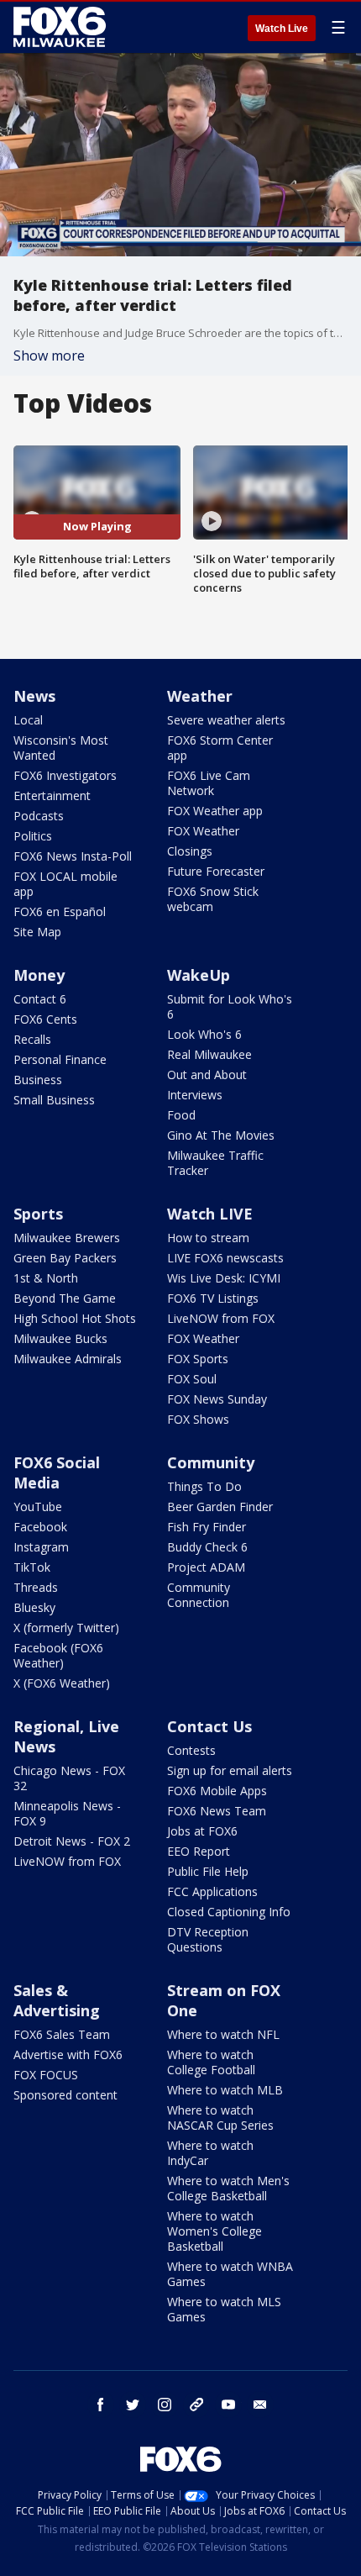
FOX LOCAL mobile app (65, 884)
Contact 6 (40, 999)
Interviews (195, 1095)
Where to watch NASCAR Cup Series (220, 2118)
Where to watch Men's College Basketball (228, 2188)
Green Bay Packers (65, 1258)
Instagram (41, 1547)
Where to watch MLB (225, 2090)
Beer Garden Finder (220, 1507)
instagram (165, 2405)
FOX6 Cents (45, 1019)
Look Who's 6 (204, 1034)
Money (39, 975)
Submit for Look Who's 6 (230, 1006)
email (260, 2405)
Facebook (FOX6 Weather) (58, 1655)
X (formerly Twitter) (66, 1628)
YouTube (38, 1507)
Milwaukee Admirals (68, 1359)
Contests (191, 1750)
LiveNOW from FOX (221, 1318)
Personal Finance (60, 1059)
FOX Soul (192, 1379)
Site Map (37, 932)
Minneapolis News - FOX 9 (67, 1813)
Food (181, 1115)
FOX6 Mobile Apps (217, 1791)
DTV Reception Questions (208, 1939)
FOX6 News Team (217, 1811)
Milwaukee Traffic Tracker (215, 1163)
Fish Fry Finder (207, 1527)
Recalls (32, 1039)
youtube (228, 2405)
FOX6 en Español (60, 911)
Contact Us (209, 1726)
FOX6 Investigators (65, 775)
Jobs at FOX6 (202, 1831)
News (34, 696)
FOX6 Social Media (57, 1472)
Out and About (207, 1075)
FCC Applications (212, 1891)
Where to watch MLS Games (224, 2309)
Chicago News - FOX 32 (69, 1778)
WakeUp (199, 975)
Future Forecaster (216, 871)
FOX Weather (203, 831)
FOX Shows (198, 1419)
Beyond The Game (65, 1298)
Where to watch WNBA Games (230, 2274)
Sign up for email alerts (230, 1770)
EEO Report (199, 1851)
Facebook (40, 1527)
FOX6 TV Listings (213, 1298)
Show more (49, 356)
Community (211, 1462)
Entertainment (52, 795)
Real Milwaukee (209, 1054)
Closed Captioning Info (229, 1912)
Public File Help (208, 1871)
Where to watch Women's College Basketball (215, 2231)
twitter (133, 2405)
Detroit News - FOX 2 (72, 1841)
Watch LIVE (210, 1214)
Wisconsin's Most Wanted (61, 748)
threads (196, 2405)
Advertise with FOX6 (68, 2054)
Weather (200, 696)
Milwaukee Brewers (67, 1238)
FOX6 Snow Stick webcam (213, 899)
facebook (101, 2405)
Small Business (54, 1100)
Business (38, 1080)
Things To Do (204, 1486)
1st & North (46, 1278)
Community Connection (199, 1595)
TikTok (32, 1567)
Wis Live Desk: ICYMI (224, 1278)
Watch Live (282, 29)
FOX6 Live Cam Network (209, 783)
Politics (33, 836)
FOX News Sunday (217, 1399)
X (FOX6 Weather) (62, 1683)
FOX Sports (198, 1359)
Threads (36, 1587)
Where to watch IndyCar (210, 2153)
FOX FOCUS (46, 2075)
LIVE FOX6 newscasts (225, 1258)
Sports (38, 1214)
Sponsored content (65, 2095)
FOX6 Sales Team (62, 2034)
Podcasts (39, 816)
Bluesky (34, 1607)
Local (28, 720)
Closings (190, 851)
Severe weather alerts (226, 720)
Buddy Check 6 (207, 1547)
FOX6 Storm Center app (220, 748)
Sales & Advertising (57, 2000)
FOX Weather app (215, 811)
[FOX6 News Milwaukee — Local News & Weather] (62, 27)
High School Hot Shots (75, 1318)
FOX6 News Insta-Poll (73, 856)
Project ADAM (206, 1567)
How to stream (208, 1238)
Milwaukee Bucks (60, 1338)
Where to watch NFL (223, 2034)
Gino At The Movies (221, 1135)
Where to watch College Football (211, 2062)
